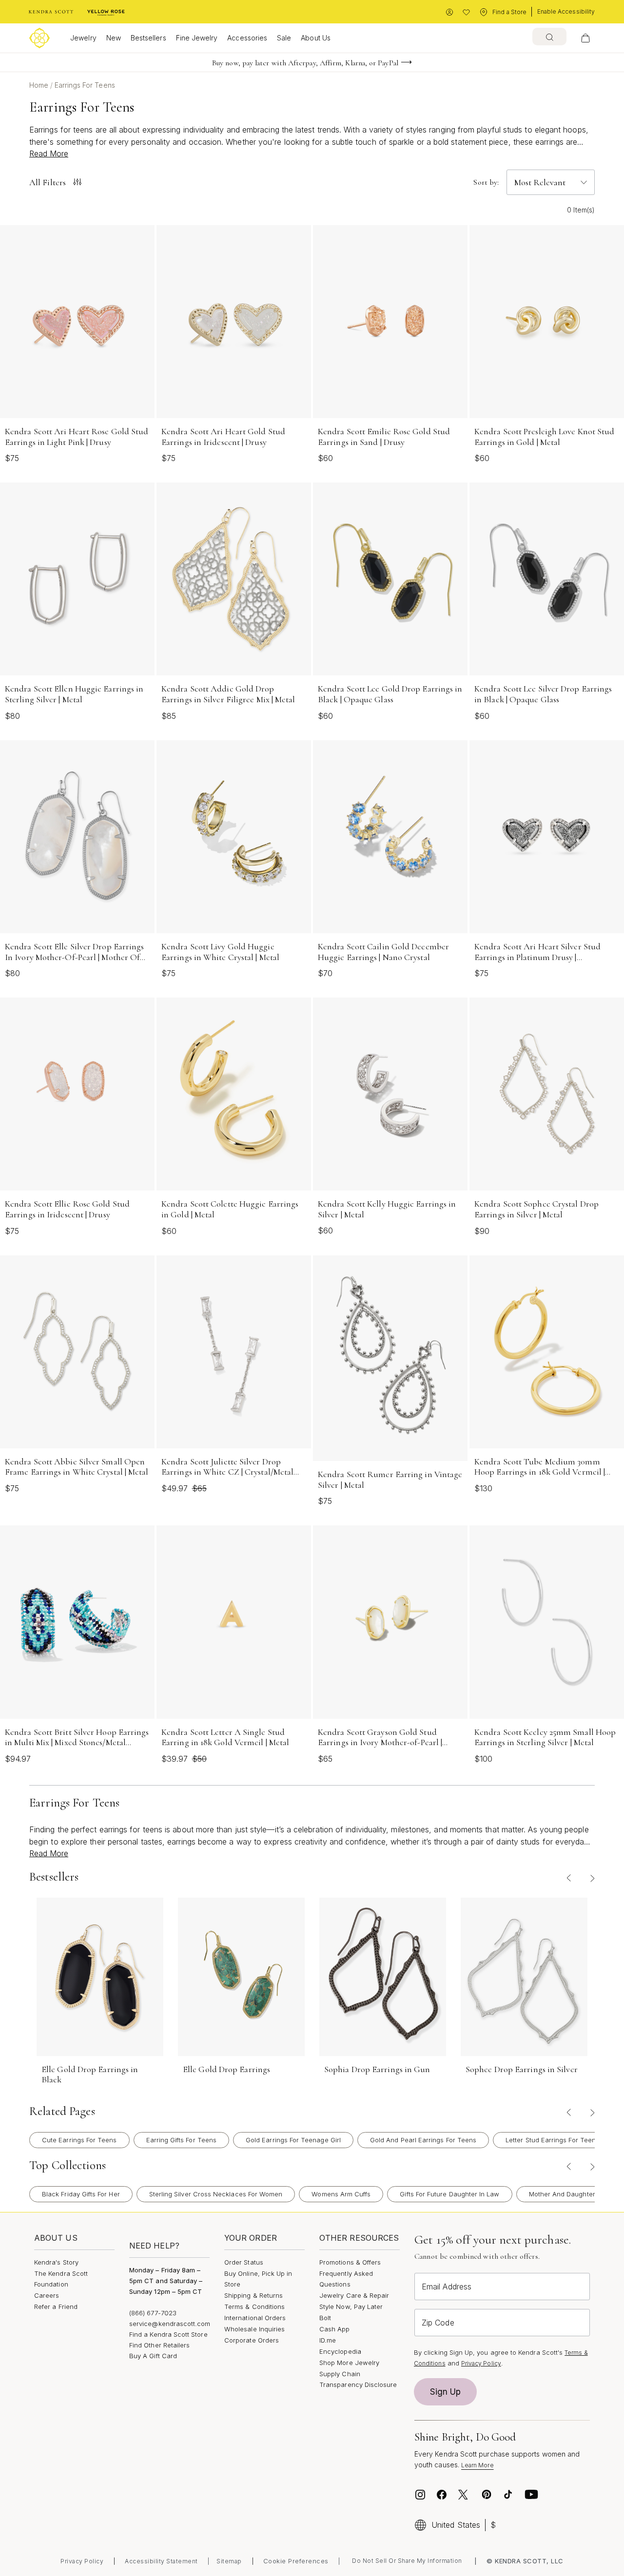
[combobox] (549, 37)
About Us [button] (316, 38)
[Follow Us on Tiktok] (508, 2495)
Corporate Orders (252, 2340)
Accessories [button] (247, 38)
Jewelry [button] (83, 38)
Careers (47, 2295)
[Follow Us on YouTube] (531, 2495)
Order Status (244, 2262)
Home (40, 85)
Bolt (325, 2318)
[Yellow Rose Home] (106, 12)
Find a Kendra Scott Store (168, 2334)
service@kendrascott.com (170, 2324)
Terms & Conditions (254, 2307)
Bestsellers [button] (148, 38)
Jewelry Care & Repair (354, 2295)
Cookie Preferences (296, 2561)
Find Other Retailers (159, 2345)
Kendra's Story (56, 2262)
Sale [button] (284, 38)
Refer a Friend (56, 2307)
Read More (49, 154)
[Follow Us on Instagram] (420, 2495)
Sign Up (446, 2392)
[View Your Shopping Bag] (585, 38)
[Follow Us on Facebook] (442, 2495)
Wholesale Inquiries (254, 2329)
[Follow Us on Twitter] (464, 2495)
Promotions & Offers (350, 2262)
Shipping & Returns (253, 2295)
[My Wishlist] (466, 12)
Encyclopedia (340, 2351)
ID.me (328, 2340)
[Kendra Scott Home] (51, 12)
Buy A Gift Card (153, 2356)
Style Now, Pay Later (351, 2307)
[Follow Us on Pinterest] (487, 2495)
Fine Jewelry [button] (197, 38)
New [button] (114, 38)
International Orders (255, 2318)
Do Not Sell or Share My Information (407, 2561)
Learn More (478, 2465)
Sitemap (229, 2561)
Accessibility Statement (161, 2561)
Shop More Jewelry (349, 2363)
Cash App (335, 2329)
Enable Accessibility (566, 11)
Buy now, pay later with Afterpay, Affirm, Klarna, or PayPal (305, 63)
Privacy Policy (481, 2363)
